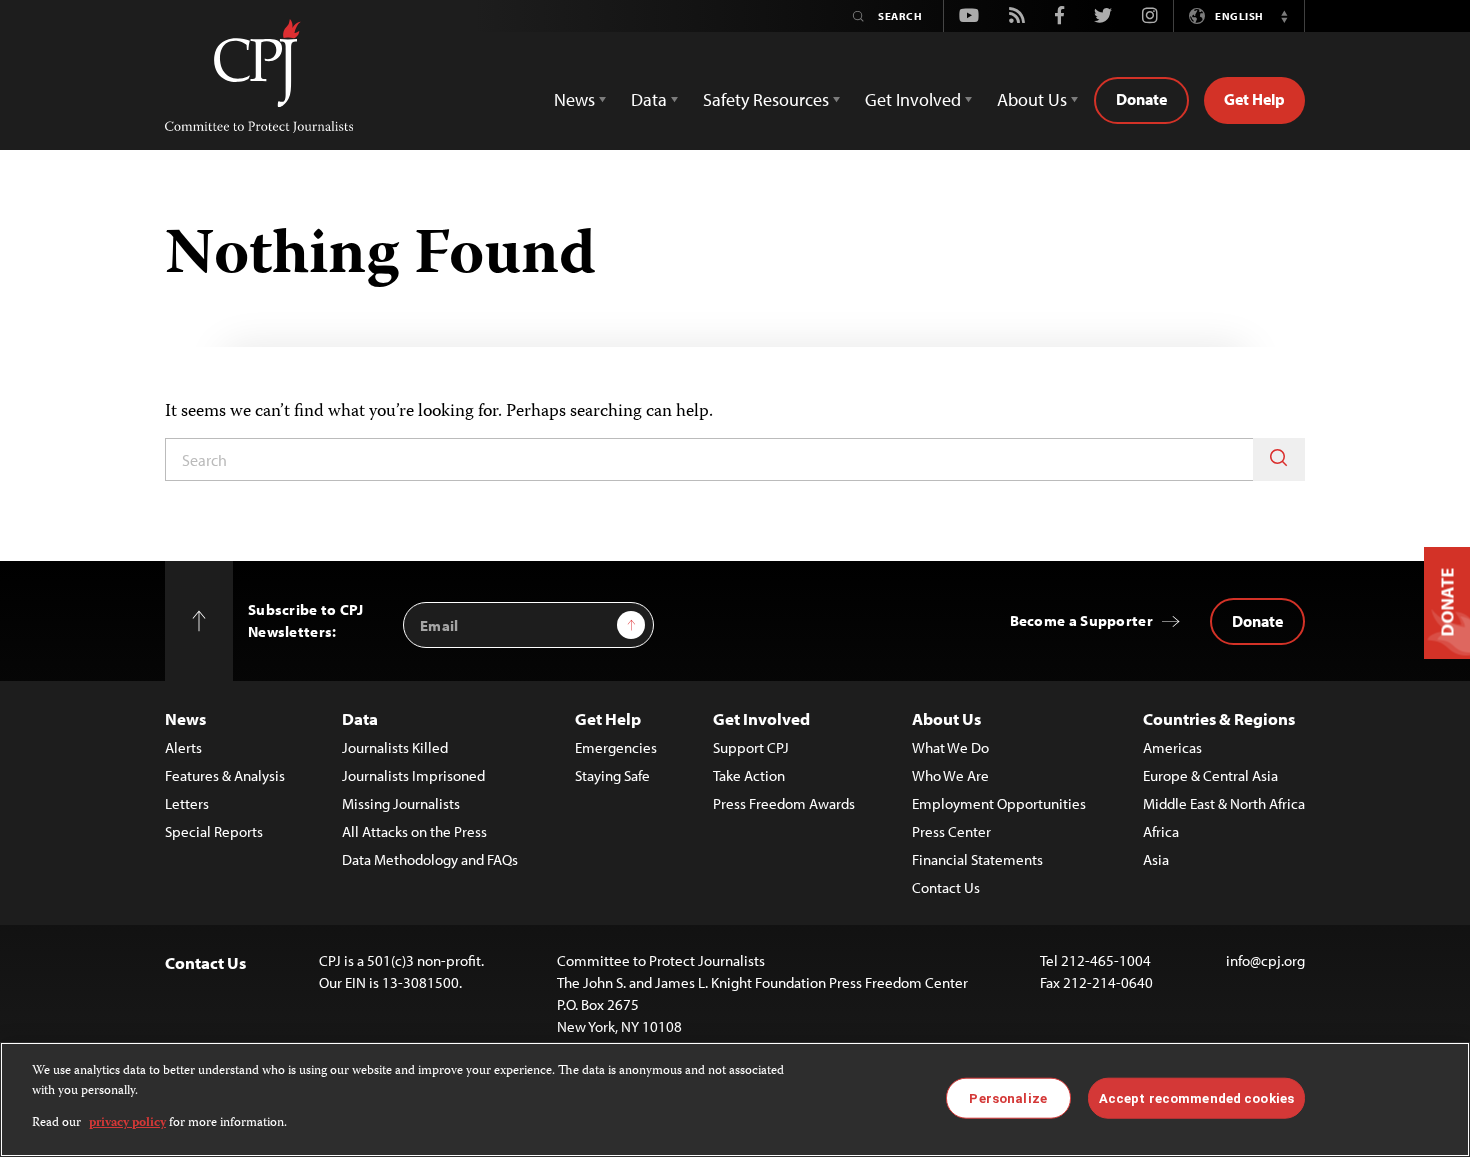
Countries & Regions (1219, 718)
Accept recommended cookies (1196, 1097)
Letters (187, 803)
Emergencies (616, 747)
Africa (1161, 831)
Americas (1172, 747)
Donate (1141, 99)
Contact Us (946, 887)
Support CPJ (751, 747)
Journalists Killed (395, 747)
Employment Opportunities (999, 803)
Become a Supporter (1081, 620)
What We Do (950, 747)
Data (360, 718)
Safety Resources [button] (766, 99)
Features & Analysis (225, 775)
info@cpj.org (1265, 960)
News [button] (574, 99)
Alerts (183, 747)
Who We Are (950, 775)
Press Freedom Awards (784, 803)
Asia (1156, 859)
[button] (1284, 16)
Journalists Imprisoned (413, 775)
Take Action (749, 775)
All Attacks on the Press (414, 831)
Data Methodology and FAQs (430, 859)
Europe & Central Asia (1210, 775)
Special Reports (214, 831)
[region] (735, 1099)
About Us (946, 718)
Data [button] (649, 99)
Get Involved (761, 718)
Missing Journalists (401, 803)
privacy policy (127, 1123)
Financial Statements (977, 859)
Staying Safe (612, 775)
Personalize (1007, 1097)
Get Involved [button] (913, 99)
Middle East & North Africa (1224, 803)
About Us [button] (1032, 99)
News (185, 718)
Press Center (951, 831)
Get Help (1254, 99)
